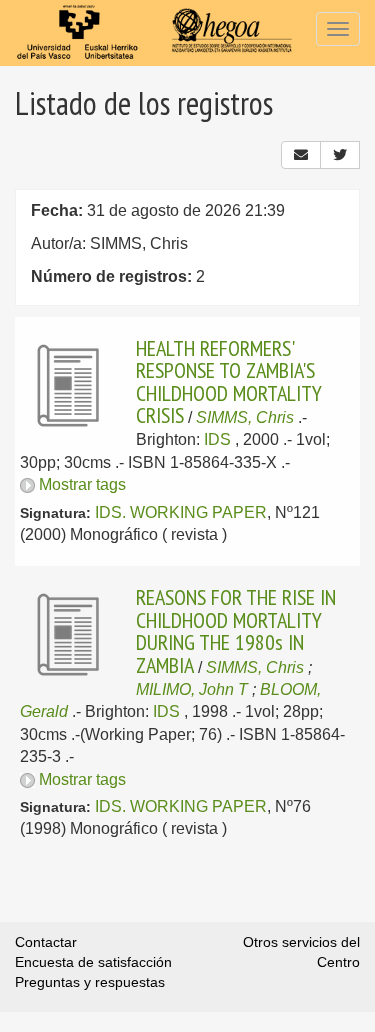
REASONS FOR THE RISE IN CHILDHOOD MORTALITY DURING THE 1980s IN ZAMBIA (236, 630)
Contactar (46, 942)
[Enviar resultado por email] (301, 155)
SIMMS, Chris (245, 417)
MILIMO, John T (192, 689)
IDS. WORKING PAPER (181, 512)
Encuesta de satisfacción (93, 962)
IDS (217, 439)
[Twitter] (340, 155)
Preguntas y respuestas (90, 982)
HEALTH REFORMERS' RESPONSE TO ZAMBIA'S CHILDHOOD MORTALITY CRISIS (229, 381)
